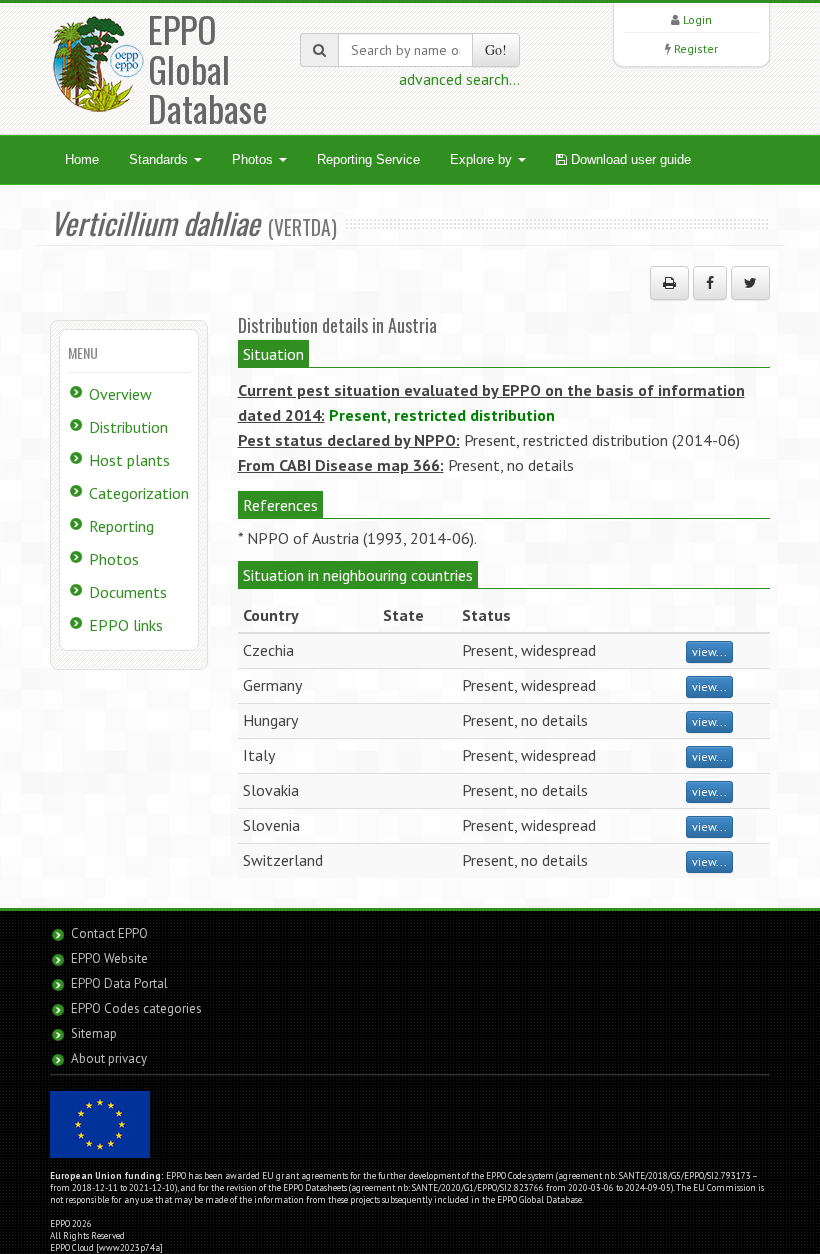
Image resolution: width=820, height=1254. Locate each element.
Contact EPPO (109, 933)
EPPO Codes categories (136, 1008)
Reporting (121, 526)
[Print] (669, 283)
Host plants (129, 460)
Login (697, 19)
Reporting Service (368, 159)
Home (82, 159)
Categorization (139, 493)
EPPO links (126, 625)
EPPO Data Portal (119, 983)
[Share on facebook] (710, 283)
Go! (496, 49)
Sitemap (94, 1033)
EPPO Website (109, 958)
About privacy (109, 1058)
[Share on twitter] (750, 283)
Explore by (483, 159)
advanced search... (459, 79)
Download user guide (629, 159)
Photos (254, 159)
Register (696, 48)
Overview (120, 394)
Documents (128, 592)
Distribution (128, 427)
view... (709, 651)
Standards (160, 159)
